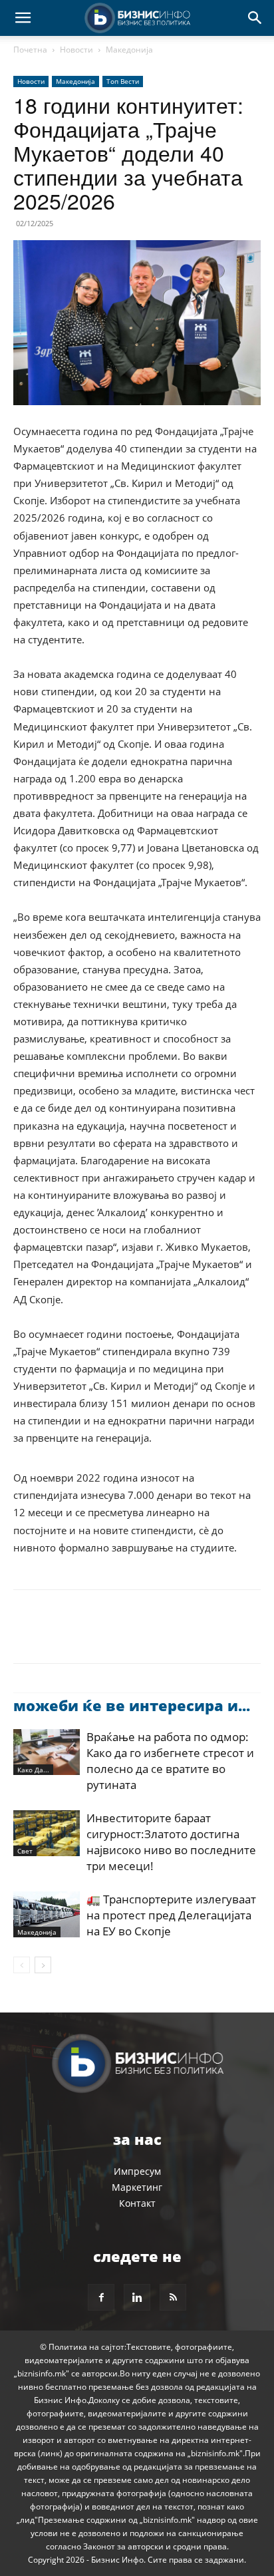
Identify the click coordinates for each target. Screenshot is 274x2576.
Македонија (129, 50)
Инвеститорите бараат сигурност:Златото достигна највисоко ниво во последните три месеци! (171, 1842)
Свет (25, 1851)
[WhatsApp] (118, 1636)
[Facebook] (27, 1636)
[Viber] (180, 1636)
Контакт (137, 2203)
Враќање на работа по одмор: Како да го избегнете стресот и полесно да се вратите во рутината (170, 1761)
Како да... (33, 1770)
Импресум (137, 2171)
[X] (57, 1636)
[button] (23, 18)
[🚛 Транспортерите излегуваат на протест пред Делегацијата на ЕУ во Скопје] (47, 1914)
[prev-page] (22, 1965)
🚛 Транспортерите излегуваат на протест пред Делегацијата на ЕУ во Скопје (171, 1915)
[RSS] (173, 2297)
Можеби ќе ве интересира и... (132, 1705)
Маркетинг (137, 2187)
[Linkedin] (149, 1636)
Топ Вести (123, 81)
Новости (76, 50)
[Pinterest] (88, 1636)
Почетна (30, 50)
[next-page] (43, 1965)
